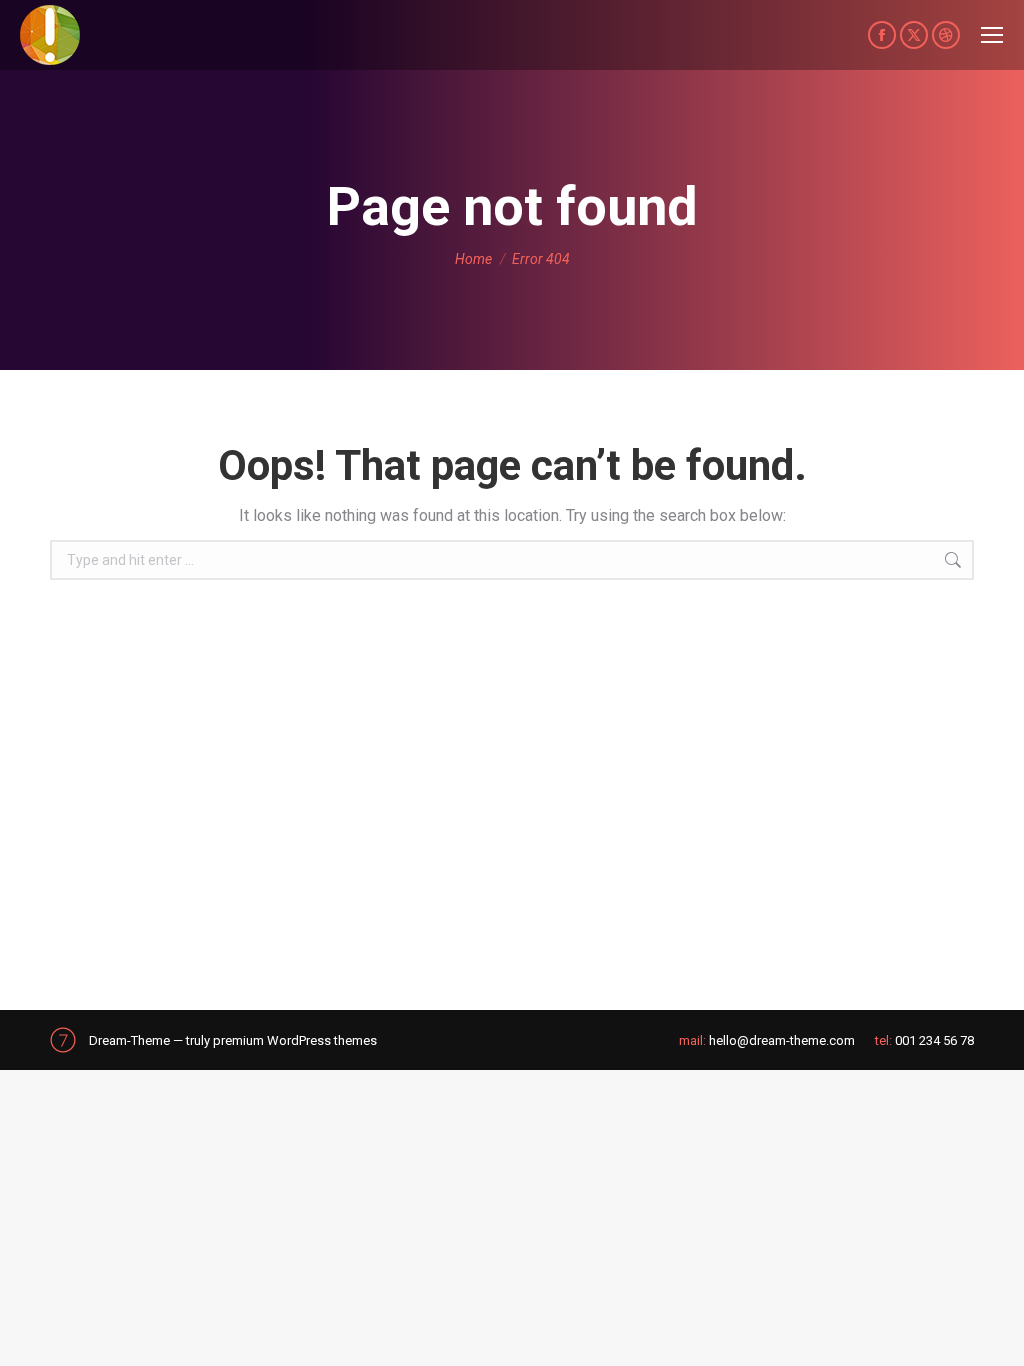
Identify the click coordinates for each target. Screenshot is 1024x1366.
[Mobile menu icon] (992, 35)
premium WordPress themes (295, 1040)
